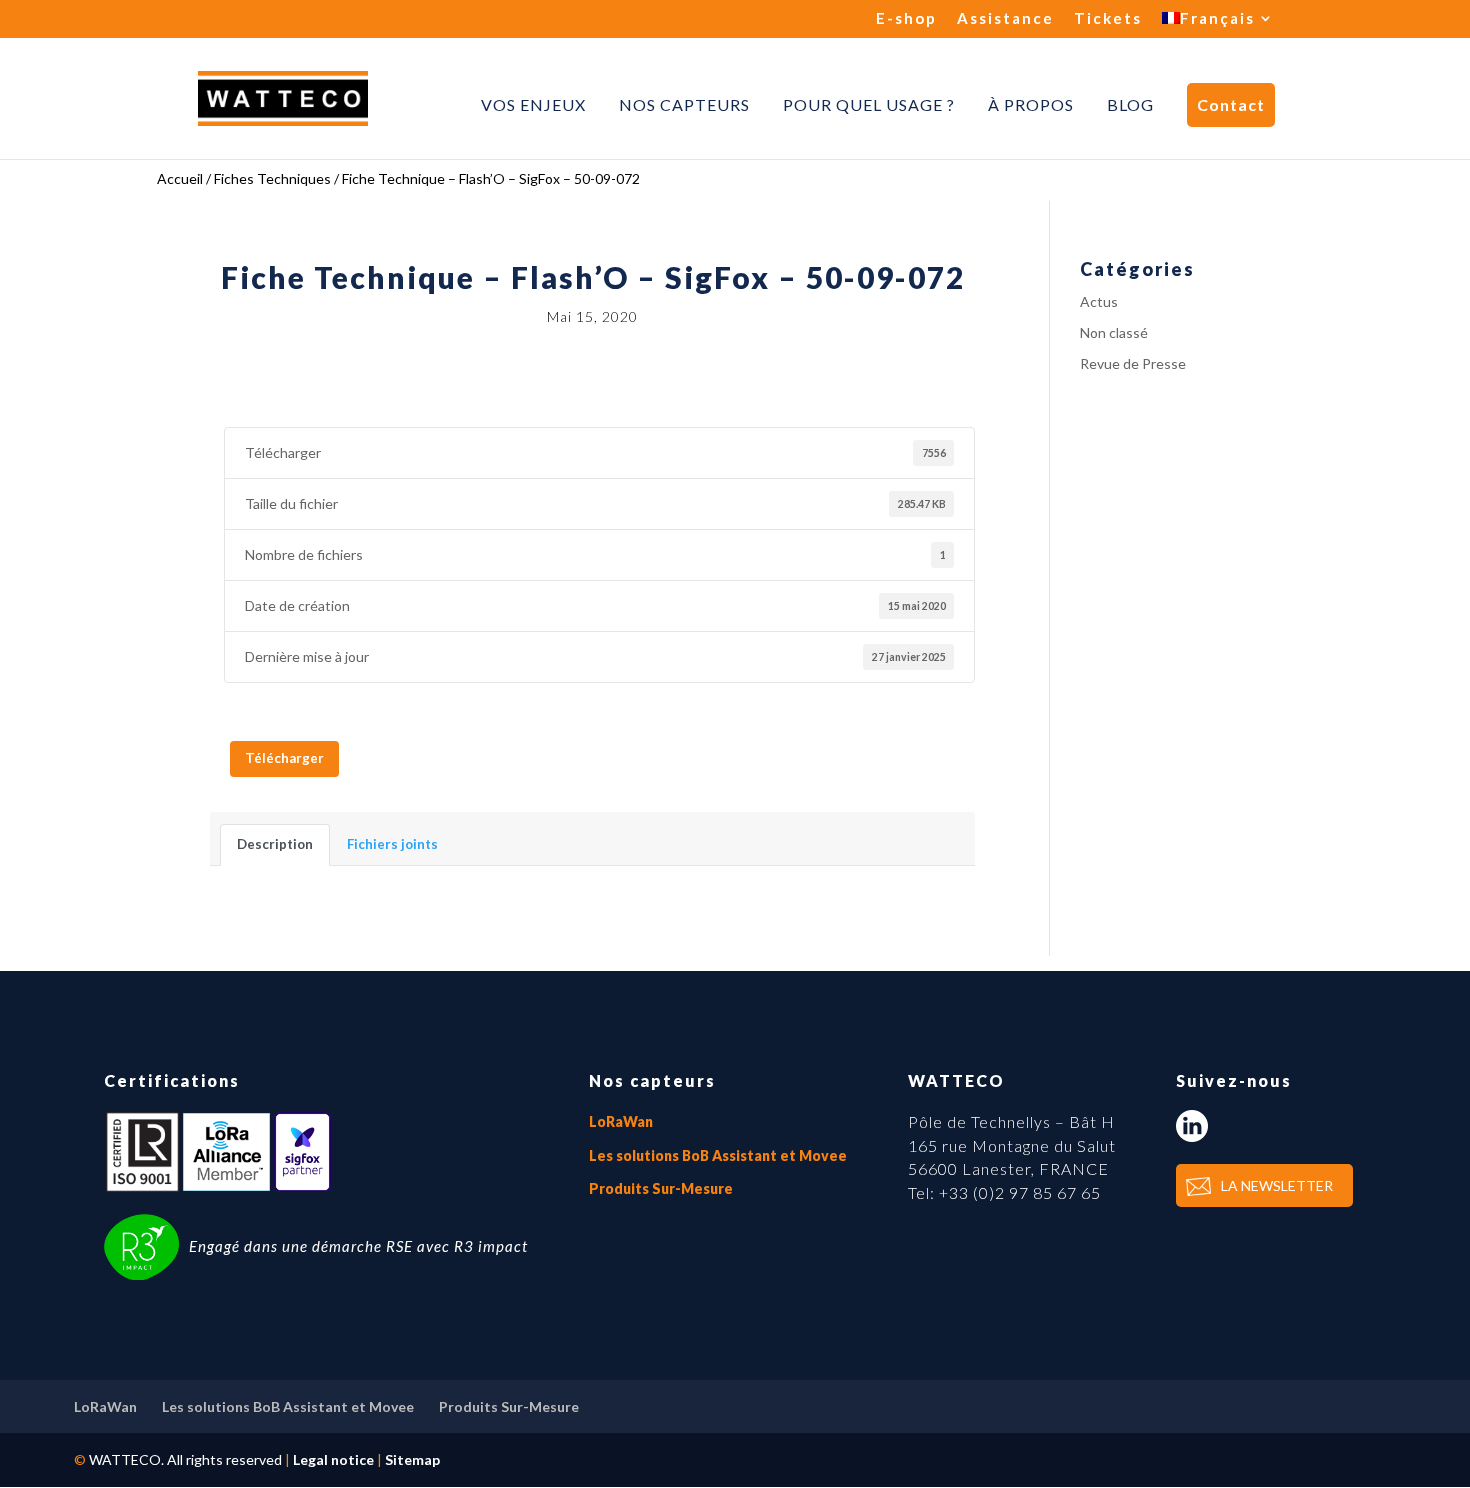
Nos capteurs (684, 105)
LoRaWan (621, 1121)
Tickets (1108, 19)
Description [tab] (275, 844)
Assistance (1005, 19)
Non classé (1114, 332)
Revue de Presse (1133, 363)
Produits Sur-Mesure (661, 1188)
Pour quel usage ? (869, 105)
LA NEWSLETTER (1277, 1185)
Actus (1099, 301)
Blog (1130, 105)
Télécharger (284, 758)
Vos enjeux (533, 105)
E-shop (906, 19)
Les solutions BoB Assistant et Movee (718, 1155)
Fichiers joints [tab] (392, 844)
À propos (1031, 105)
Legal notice (333, 1459)
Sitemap (412, 1459)
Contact (1231, 104)
